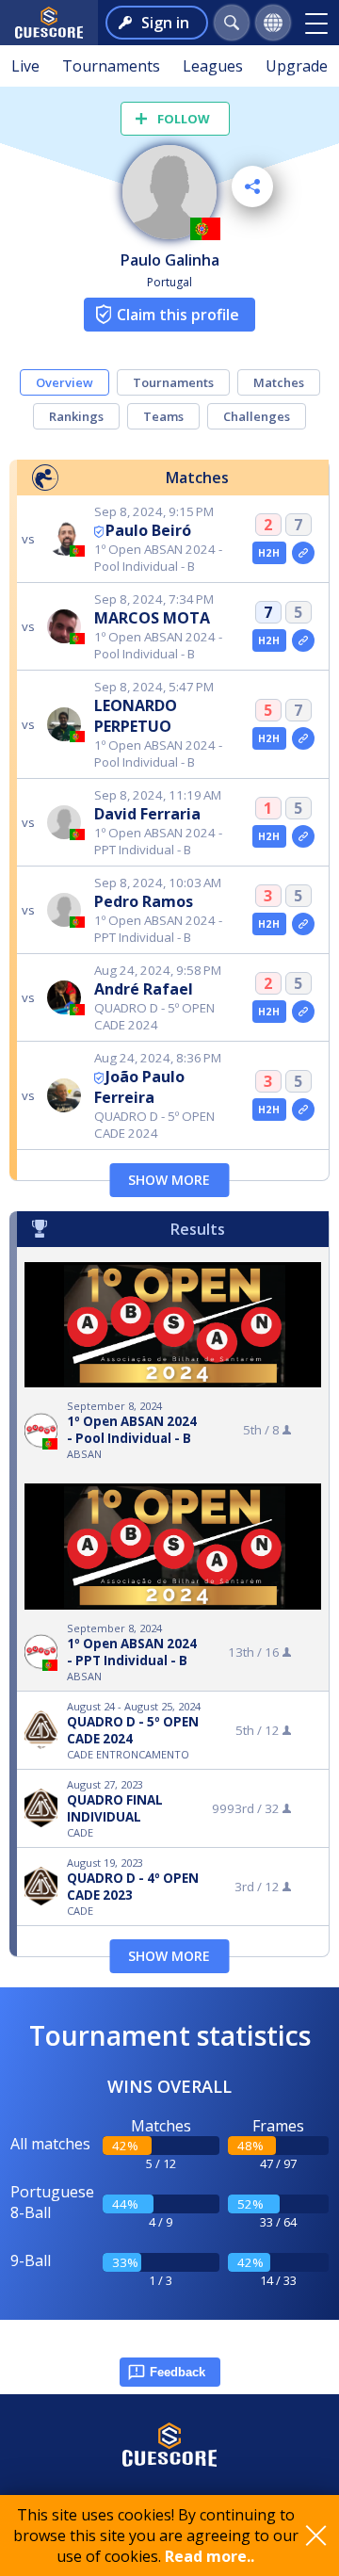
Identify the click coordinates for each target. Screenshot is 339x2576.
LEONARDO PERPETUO (136, 716)
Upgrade (297, 66)
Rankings (76, 416)
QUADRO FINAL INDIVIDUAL (115, 1808)
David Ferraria (147, 814)
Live (25, 66)
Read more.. (210, 2556)
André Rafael (144, 989)
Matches (279, 382)
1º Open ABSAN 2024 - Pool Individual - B (132, 1430)
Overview (65, 382)
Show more (169, 1180)
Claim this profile (178, 315)
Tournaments (111, 66)
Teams (163, 416)
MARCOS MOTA (152, 618)
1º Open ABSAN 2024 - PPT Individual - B (132, 1652)
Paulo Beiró (148, 530)
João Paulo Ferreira (139, 1087)
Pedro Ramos (144, 901)
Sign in (165, 23)
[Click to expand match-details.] (303, 553)
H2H (269, 553)
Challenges (257, 416)
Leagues (213, 66)
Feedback (178, 2372)
